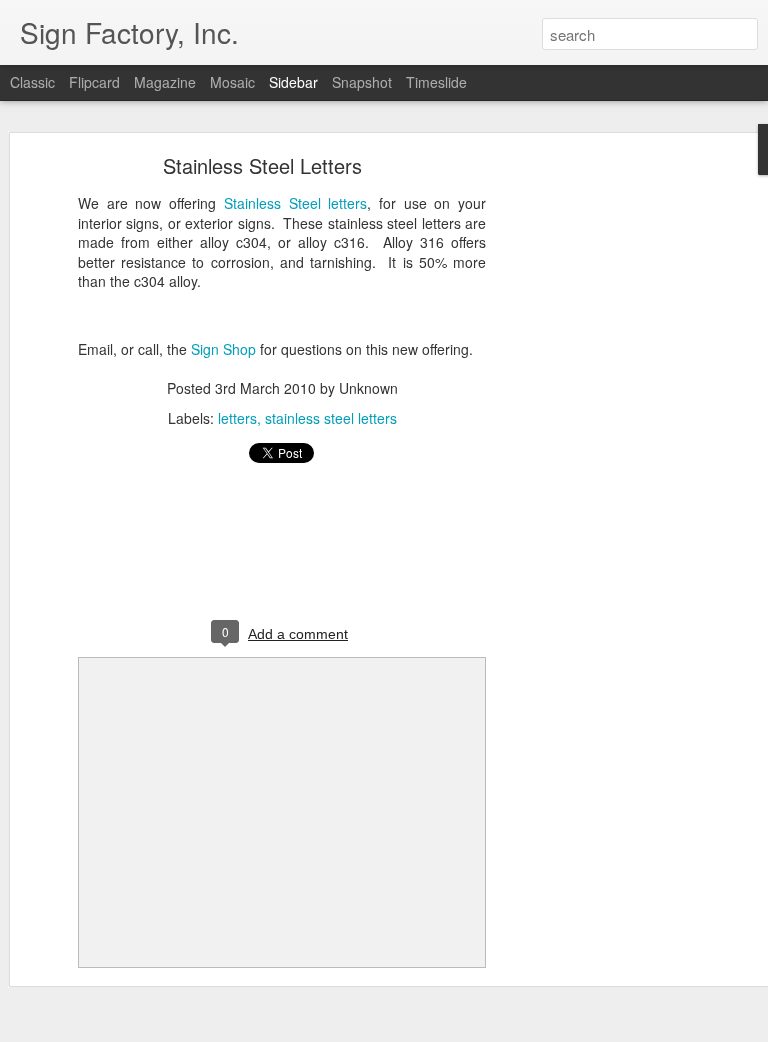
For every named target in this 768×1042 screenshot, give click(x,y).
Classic (32, 82)
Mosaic (232, 82)
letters (237, 418)
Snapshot (362, 82)
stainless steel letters (331, 418)
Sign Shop (223, 349)
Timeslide (436, 82)
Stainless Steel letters (295, 203)
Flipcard (94, 82)
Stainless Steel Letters (262, 165)
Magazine (165, 82)
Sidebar (293, 82)
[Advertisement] (596, 476)
